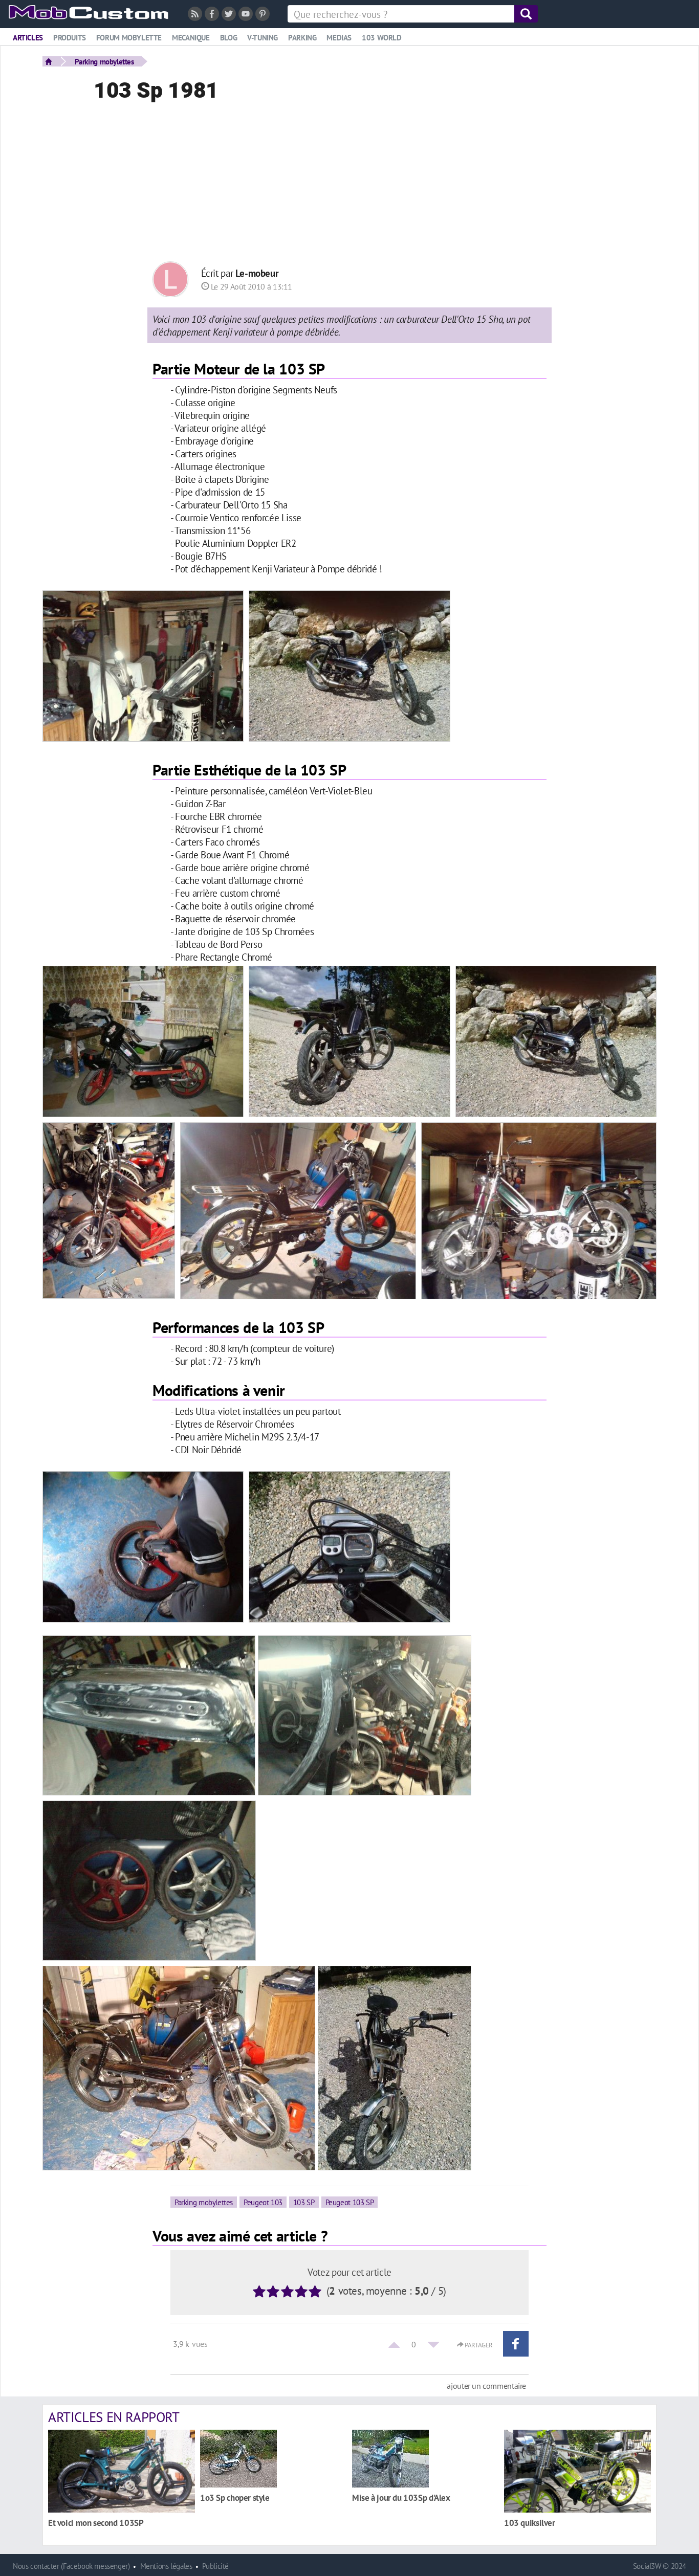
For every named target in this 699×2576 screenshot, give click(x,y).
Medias (339, 38)
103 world (382, 38)
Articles (28, 38)
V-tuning (263, 38)
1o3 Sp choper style (235, 2497)
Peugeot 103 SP (350, 2202)
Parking (302, 38)
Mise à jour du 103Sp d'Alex (401, 2497)
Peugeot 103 (263, 2202)
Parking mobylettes (104, 61)
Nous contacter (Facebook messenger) (71, 2566)
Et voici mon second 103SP (96, 2523)
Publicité (215, 2566)
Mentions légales (166, 2566)
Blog (228, 38)
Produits (70, 38)
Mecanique (191, 38)
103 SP (304, 2202)
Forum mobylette (129, 38)
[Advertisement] (349, 185)
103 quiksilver (530, 2523)
